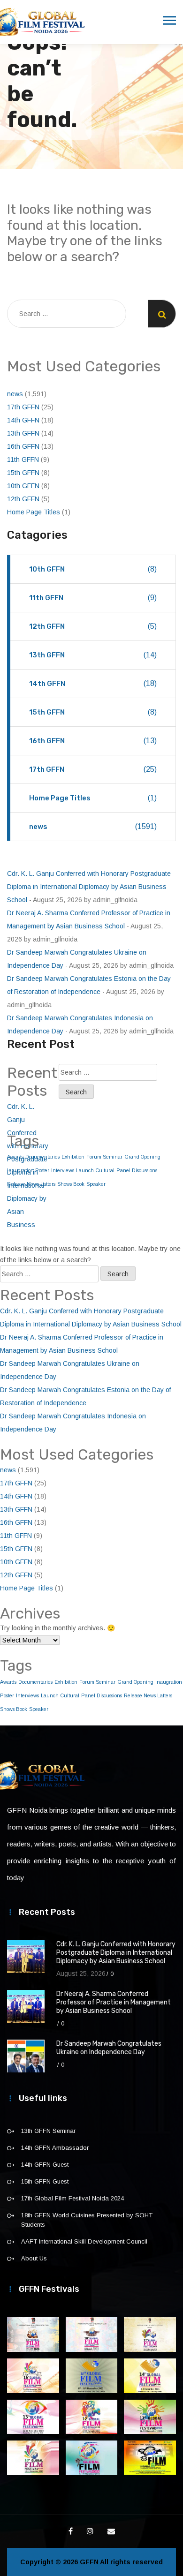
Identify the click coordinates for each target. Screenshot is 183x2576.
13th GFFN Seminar (48, 2131)
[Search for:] (67, 314)
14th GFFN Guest (45, 2165)
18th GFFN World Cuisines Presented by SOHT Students (87, 2220)
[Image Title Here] (33, 2335)
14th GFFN (23, 420)
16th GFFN (23, 446)
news (15, 394)
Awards (8, 1682)
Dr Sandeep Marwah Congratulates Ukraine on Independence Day (109, 2048)
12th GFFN (23, 499)
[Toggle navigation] (169, 21)
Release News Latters (148, 1695)
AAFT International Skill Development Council (84, 2241)
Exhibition (73, 1157)
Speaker (96, 1184)
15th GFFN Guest (45, 2181)
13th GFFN (23, 433)
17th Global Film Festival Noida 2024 (72, 2198)
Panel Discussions (137, 1170)
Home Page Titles (34, 512)
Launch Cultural (95, 1170)
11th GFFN (23, 459)
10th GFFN (23, 486)
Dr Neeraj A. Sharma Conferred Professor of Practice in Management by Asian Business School (114, 2002)
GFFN (89, 2562)
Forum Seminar (104, 1157)
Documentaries (35, 1682)
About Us (34, 2258)
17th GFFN (23, 407)
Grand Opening (142, 1157)
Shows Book (71, 1184)
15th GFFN (23, 473)
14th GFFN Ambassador (55, 2148)
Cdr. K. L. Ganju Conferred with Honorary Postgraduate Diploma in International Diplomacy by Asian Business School (89, 887)
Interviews (63, 1170)
